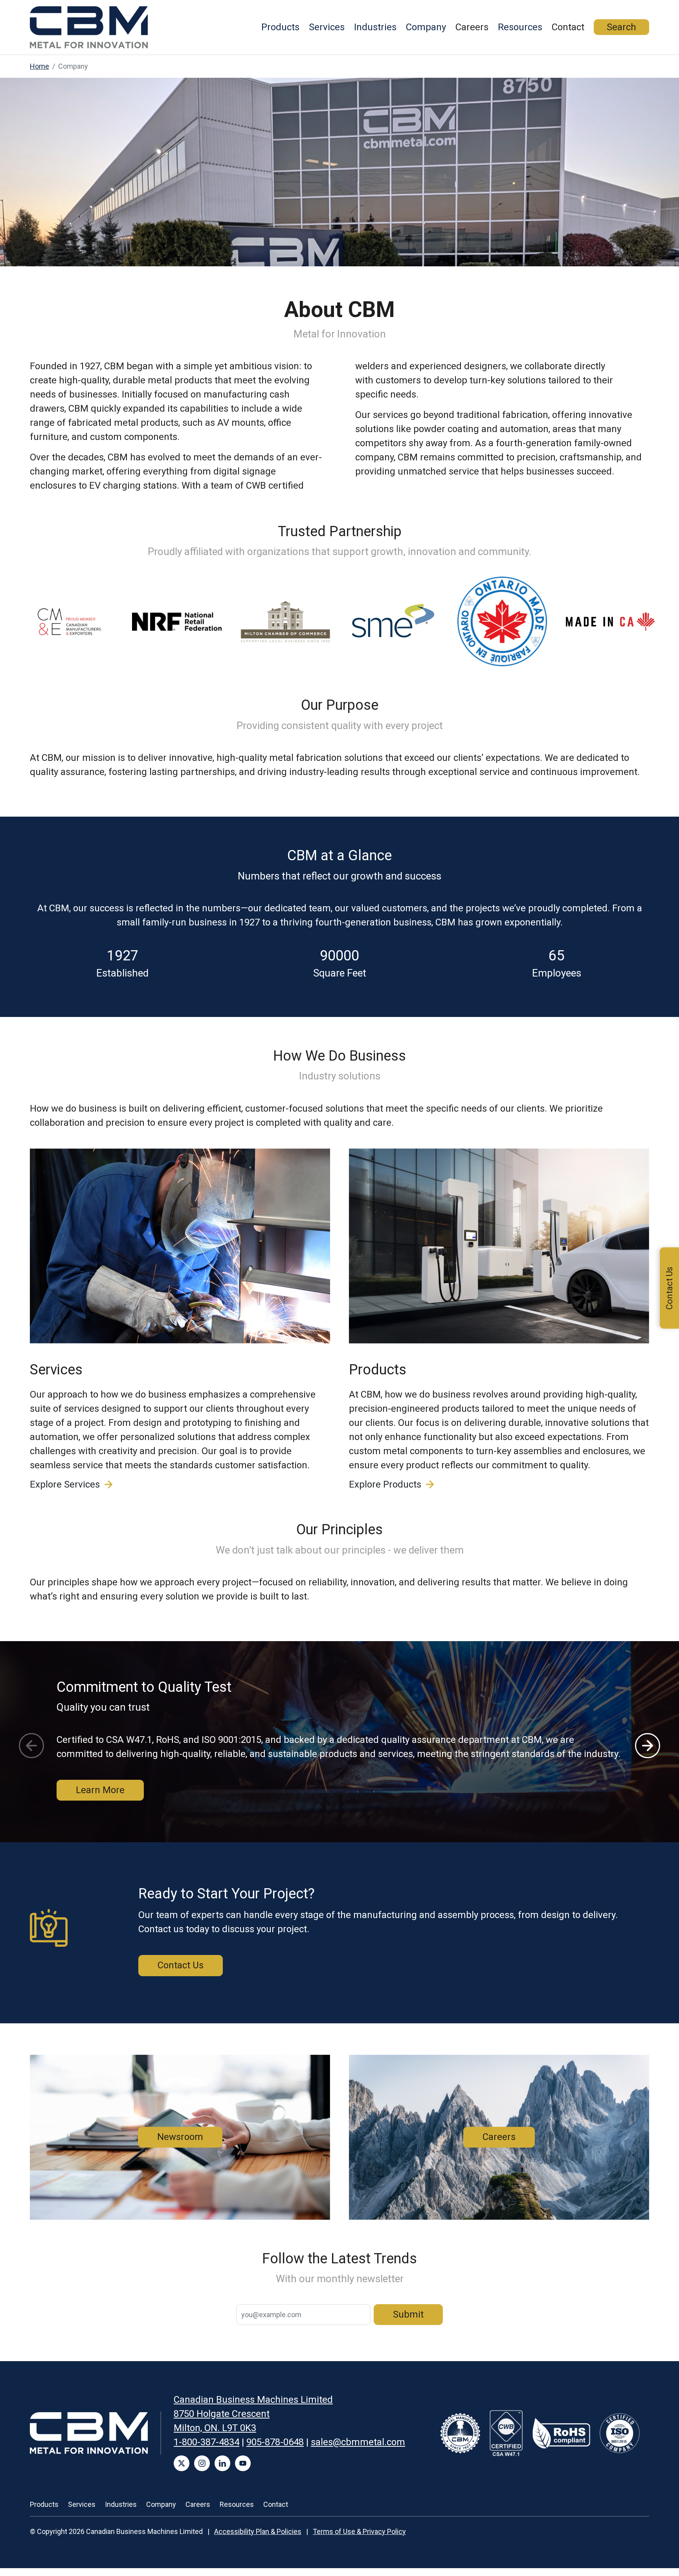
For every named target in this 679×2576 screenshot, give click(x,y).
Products (280, 27)
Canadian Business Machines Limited (253, 2400)
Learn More (100, 1790)
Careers (472, 27)
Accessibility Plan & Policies (258, 2531)
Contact (568, 27)
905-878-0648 (275, 2442)
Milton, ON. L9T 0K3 (215, 2428)
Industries (375, 27)
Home (39, 66)
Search (621, 27)
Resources (520, 27)
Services (327, 27)
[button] (648, 1746)
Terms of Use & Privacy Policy (359, 2531)
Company (426, 27)
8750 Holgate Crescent (222, 2414)
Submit (408, 2314)
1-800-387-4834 (206, 2442)
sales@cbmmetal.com (358, 2442)
